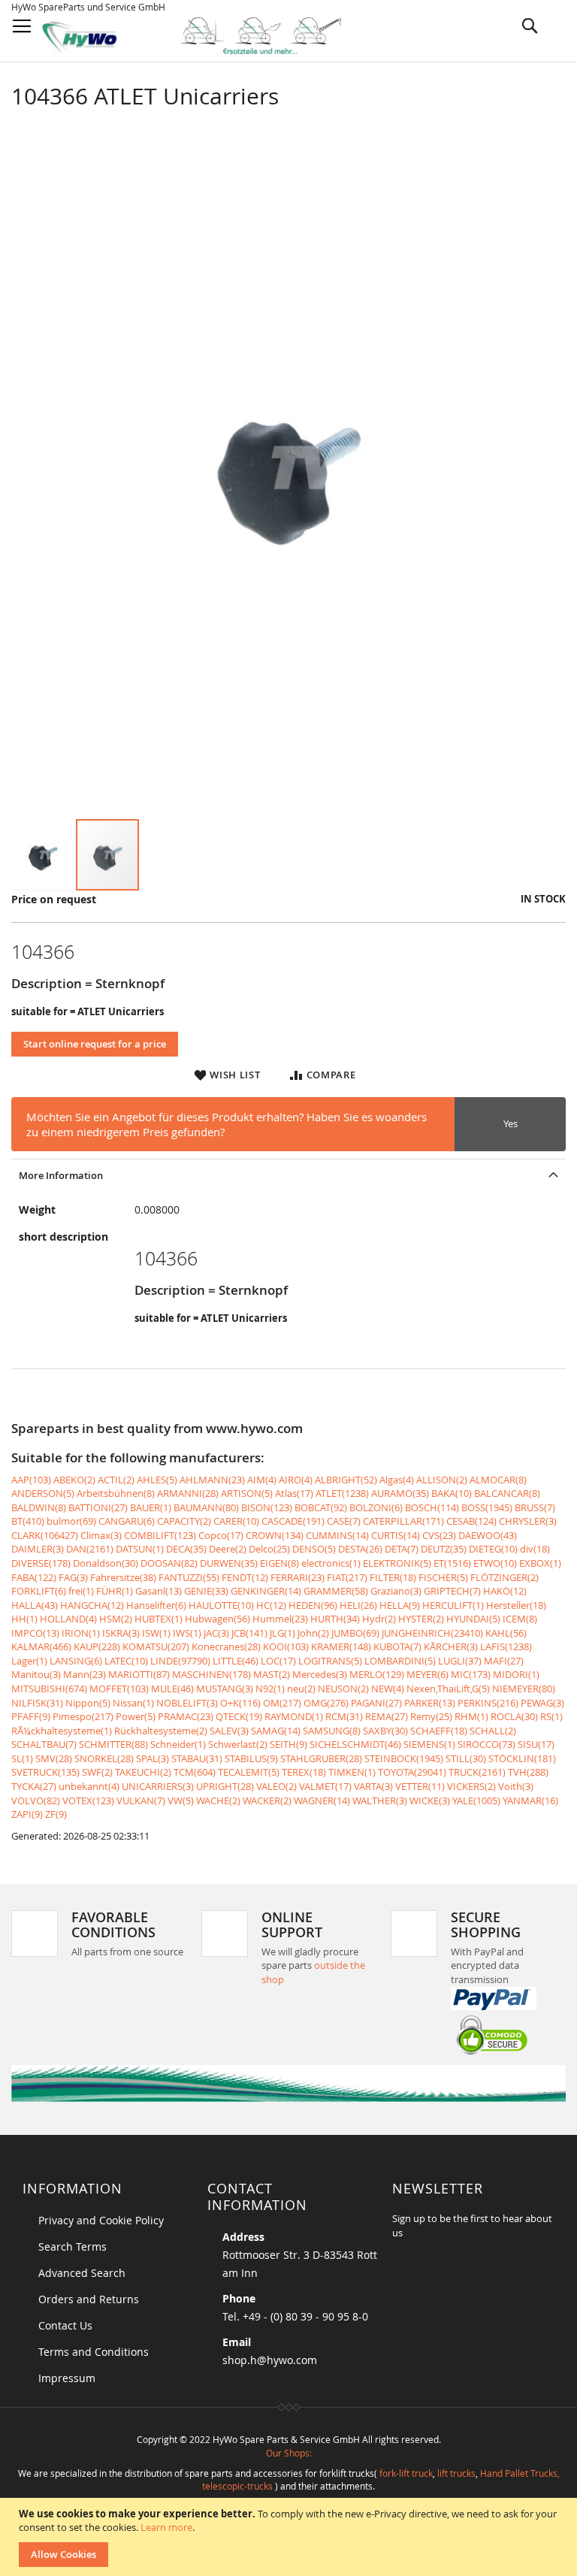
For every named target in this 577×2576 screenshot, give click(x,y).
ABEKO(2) (74, 1480)
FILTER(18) (393, 1577)
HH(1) (24, 1619)
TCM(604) (195, 1772)
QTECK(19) (239, 1716)
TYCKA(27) (34, 1786)
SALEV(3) (229, 1731)
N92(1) (270, 1689)
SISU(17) (536, 1744)
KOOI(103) (286, 1646)
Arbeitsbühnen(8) (116, 1493)
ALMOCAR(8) (498, 1480)
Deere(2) (228, 1549)
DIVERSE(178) (41, 1563)
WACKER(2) (267, 1800)
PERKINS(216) (488, 1703)
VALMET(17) (325, 1786)
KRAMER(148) (341, 1646)
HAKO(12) (505, 1591)
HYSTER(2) (421, 1619)
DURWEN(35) (229, 1563)
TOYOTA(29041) (412, 1772)
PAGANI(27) (376, 1703)
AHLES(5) (157, 1480)
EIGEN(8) (279, 1563)
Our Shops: (289, 2453)
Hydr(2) (379, 1619)
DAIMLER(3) (38, 1549)
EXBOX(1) (540, 1563)
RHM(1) (471, 1716)
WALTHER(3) (380, 1800)
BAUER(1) (151, 1507)
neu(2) (301, 1689)
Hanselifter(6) (156, 1605)
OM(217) (282, 1703)
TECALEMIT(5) (249, 1772)
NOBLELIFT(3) (187, 1703)
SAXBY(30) (385, 1731)
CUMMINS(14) (337, 1535)
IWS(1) (187, 1633)
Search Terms (73, 2246)
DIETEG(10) (493, 1549)
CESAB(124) (471, 1521)
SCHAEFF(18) (439, 1731)
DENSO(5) (314, 1549)
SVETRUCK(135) (45, 1772)
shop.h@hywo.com (270, 2360)
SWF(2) (97, 1772)
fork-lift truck (406, 2473)
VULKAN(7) (141, 1800)
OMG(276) (326, 1703)
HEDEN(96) (313, 1605)
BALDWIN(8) (39, 1507)
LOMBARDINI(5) (400, 1661)
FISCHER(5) (443, 1577)
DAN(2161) (90, 1549)
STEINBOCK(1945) (404, 1758)
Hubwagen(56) (218, 1619)
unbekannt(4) (89, 1786)
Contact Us (65, 2325)
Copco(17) (221, 1535)
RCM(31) (344, 1716)
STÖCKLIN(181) (522, 1758)
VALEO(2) (276, 1786)
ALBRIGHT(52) (346, 1480)
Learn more (166, 2527)
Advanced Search (82, 2273)
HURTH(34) (335, 1619)
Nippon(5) (88, 1703)
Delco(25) (269, 1549)
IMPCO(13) (35, 1633)
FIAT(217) (347, 1577)
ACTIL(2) (116, 1480)
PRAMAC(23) (186, 1716)
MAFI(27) (504, 1661)
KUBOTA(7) (397, 1646)
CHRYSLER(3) (528, 1521)
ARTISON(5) (247, 1493)
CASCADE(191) (293, 1521)
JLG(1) (282, 1633)
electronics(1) (331, 1563)
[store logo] (204, 36)
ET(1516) (452, 1563)
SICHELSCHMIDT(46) (355, 1744)
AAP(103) (31, 1480)
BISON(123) (267, 1507)
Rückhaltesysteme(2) (161, 1731)
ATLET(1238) (342, 1493)
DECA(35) (186, 1549)
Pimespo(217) (83, 1716)
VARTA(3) (373, 1786)
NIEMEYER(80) (524, 1689)
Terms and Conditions (94, 2352)
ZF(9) (56, 1814)
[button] (44, 855)
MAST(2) (272, 1674)
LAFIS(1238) (506, 1646)
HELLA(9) (400, 1605)
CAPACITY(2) (184, 1521)
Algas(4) (397, 1480)
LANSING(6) (76, 1661)
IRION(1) (81, 1633)
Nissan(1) (133, 1703)
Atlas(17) (294, 1493)
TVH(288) (528, 1772)
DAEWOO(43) (488, 1535)
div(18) (535, 1549)
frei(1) (81, 1591)
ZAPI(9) (27, 1814)
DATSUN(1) (140, 1549)
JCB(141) (249, 1633)
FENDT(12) (245, 1577)
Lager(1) (29, 1661)
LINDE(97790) (180, 1661)
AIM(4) (262, 1480)
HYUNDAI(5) (473, 1619)
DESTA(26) (360, 1549)
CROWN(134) (275, 1535)
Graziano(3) (396, 1591)
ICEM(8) (520, 1619)
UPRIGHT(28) (225, 1786)
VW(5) (181, 1800)
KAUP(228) (97, 1646)
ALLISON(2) (442, 1480)
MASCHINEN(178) (211, 1674)
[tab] (288, 1175)
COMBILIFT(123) (160, 1535)
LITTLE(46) (236, 1661)
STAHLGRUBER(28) (321, 1758)
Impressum (67, 2378)
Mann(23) (85, 1674)
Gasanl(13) (159, 1591)
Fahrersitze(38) (123, 1577)
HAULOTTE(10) (221, 1605)
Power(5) (136, 1716)
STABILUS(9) (251, 1758)
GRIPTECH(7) (452, 1591)
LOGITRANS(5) (330, 1661)
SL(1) (22, 1758)
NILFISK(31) (37, 1703)
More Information (61, 1175)
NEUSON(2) (343, 1689)
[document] (290, 2537)
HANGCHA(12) (92, 1605)
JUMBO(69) (355, 1633)
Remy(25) (431, 1716)
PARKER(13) (430, 1703)
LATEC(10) (126, 1661)
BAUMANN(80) (206, 1507)
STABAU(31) (197, 1758)
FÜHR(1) (115, 1591)
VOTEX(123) (88, 1800)
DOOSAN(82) (169, 1563)
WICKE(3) (430, 1800)
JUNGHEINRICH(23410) (432, 1633)
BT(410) (28, 1521)
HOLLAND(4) (68, 1619)
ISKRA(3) (121, 1633)
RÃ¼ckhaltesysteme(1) (62, 1731)
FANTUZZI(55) (189, 1577)
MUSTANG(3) (225, 1689)
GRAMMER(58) (336, 1591)
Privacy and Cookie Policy (101, 2220)
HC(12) (271, 1605)
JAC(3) (216, 1633)
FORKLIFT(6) (39, 1591)
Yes (511, 1123)
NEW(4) (388, 1689)
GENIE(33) (206, 1591)
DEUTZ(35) (444, 1549)
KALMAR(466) (41, 1646)
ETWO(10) (495, 1563)
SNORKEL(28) (104, 1758)
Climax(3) (101, 1535)
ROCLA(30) (514, 1716)
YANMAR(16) (530, 1800)
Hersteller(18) (516, 1605)
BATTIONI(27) (98, 1507)
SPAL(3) (153, 1758)
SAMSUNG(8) (332, 1731)
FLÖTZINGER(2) (504, 1577)
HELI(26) (358, 1605)
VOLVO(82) (36, 1800)
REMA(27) (387, 1716)
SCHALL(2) (493, 1731)
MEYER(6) (427, 1674)
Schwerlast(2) (238, 1744)
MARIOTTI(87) (139, 1674)
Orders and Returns (89, 2299)
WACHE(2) (218, 1800)
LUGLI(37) (460, 1661)
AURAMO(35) (400, 1493)
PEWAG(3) (542, 1703)
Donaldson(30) (106, 1563)
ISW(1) (156, 1633)
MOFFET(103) (119, 1689)
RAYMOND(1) (294, 1716)
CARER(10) (236, 1521)
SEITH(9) (288, 1744)
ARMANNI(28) (188, 1493)
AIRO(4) (296, 1480)
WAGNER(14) (322, 1800)
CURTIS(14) (396, 1535)
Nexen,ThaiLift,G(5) (448, 1689)
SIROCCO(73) (486, 1744)
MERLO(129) (377, 1674)
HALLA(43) (35, 1605)
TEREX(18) (304, 1772)
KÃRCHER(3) (451, 1646)
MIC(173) (471, 1674)
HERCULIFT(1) (453, 1605)
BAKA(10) (452, 1493)
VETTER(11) (420, 1786)
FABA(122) (34, 1577)
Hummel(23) (280, 1619)
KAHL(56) (506, 1633)
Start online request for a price (95, 1044)
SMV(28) (54, 1758)
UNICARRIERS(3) (158, 1786)
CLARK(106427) (45, 1535)
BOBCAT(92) (321, 1507)
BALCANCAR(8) (507, 1493)
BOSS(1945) (487, 1507)
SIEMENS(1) (429, 1744)
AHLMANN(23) (212, 1480)
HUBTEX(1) (159, 1619)
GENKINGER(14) (266, 1591)
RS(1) (551, 1716)
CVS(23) (439, 1535)
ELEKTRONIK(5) (397, 1563)
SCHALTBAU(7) (44, 1744)
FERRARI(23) (298, 1577)
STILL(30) (466, 1758)
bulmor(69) (71, 1521)
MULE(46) (172, 1689)
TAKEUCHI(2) (143, 1772)
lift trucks (456, 2473)
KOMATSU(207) (156, 1646)
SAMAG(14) (276, 1731)
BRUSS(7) (535, 1507)
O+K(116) (240, 1703)
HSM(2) (116, 1619)
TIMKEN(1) (352, 1772)
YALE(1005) (476, 1800)
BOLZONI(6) (376, 1507)
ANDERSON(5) (43, 1493)
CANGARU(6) (127, 1521)
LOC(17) (278, 1661)
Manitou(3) (36, 1674)
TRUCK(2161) (477, 1772)
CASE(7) (344, 1521)
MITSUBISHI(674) (49, 1689)
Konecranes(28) (226, 1646)
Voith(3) (516, 1786)
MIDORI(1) (516, 1674)
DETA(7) (402, 1549)
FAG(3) (73, 1577)
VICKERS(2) (471, 1786)
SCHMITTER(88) (113, 1744)
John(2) (313, 1633)
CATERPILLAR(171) (403, 1521)
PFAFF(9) (31, 1716)
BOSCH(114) (432, 1507)
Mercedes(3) (320, 1674)
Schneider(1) (178, 1744)
